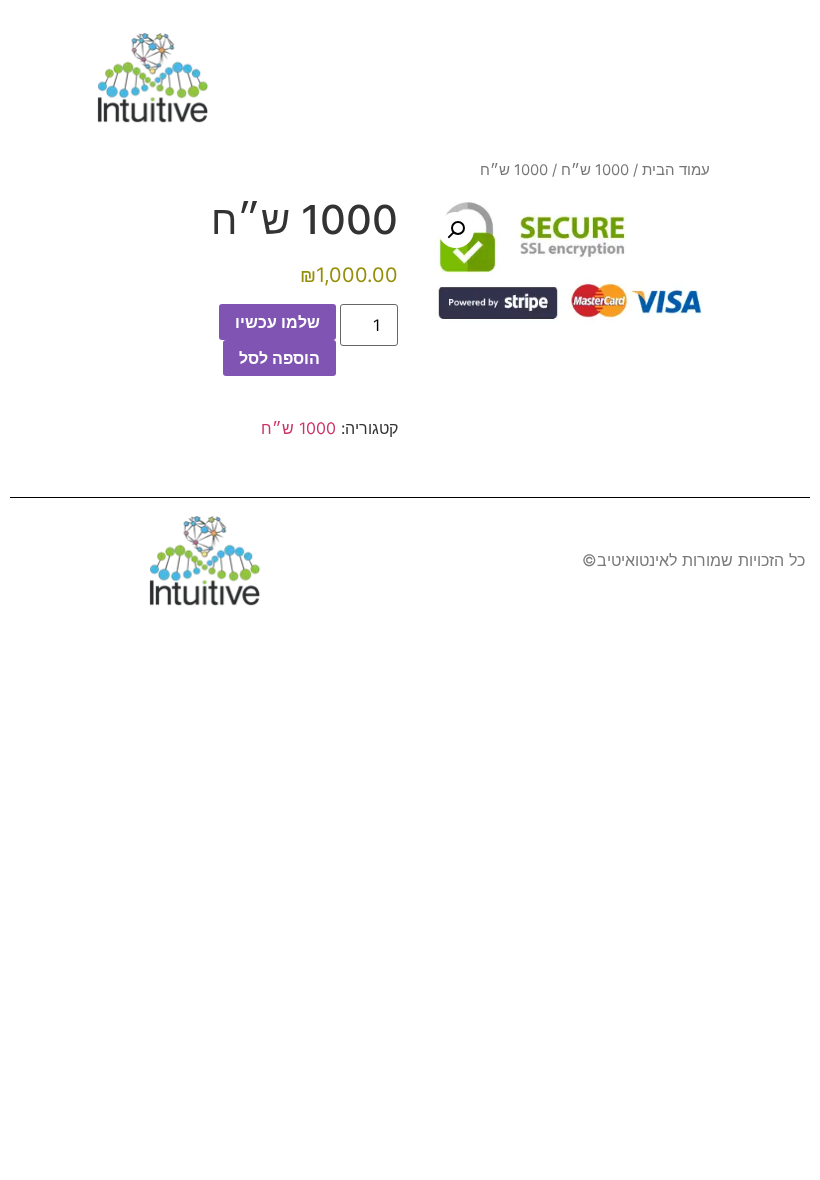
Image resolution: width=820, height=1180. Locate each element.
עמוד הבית (676, 170)
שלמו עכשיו (277, 322)
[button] (785, 80)
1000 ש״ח (595, 170)
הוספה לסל (279, 358)
